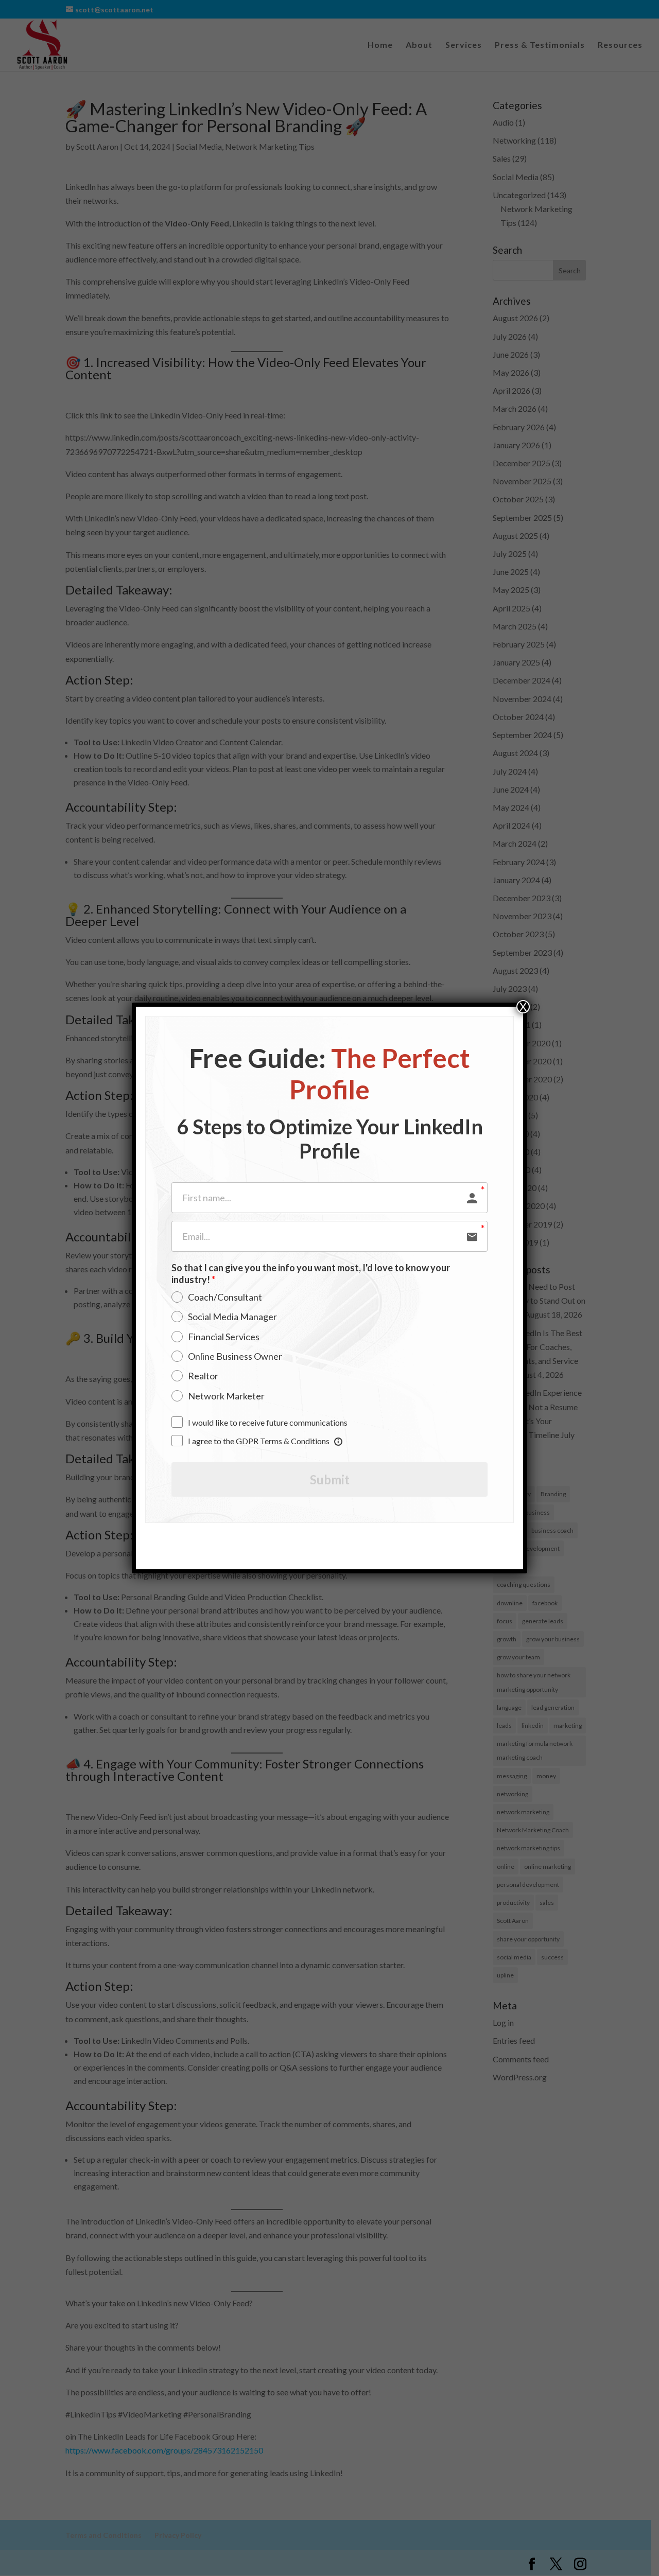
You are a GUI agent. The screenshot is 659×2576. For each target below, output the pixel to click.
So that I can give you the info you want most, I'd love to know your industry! (311, 1274)
